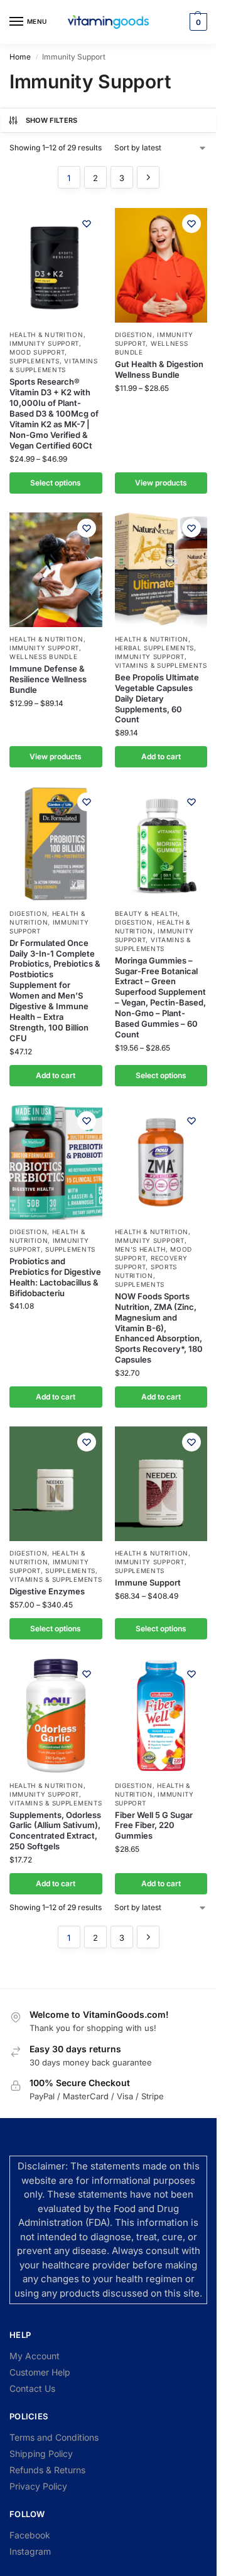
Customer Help (40, 2372)
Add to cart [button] (161, 756)
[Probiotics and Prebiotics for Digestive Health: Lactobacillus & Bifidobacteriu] (56, 1162)
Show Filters (52, 120)
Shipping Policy (41, 2454)
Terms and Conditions (54, 2437)
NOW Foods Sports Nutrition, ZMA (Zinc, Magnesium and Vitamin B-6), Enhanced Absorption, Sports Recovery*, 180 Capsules (159, 1328)
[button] (197, 22)
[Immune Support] (161, 1484)
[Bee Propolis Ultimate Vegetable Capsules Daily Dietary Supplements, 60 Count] (161, 570)
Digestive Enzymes (47, 1591)
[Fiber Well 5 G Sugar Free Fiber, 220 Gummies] (161, 1716)
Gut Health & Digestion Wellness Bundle (159, 369)
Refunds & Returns (47, 2470)
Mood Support (37, 352)
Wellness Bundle (44, 657)
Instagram (30, 2551)
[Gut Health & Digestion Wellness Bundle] (161, 265)
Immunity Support (44, 343)
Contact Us (32, 2388)
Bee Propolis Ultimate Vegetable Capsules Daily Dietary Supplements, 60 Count (157, 699)
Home (20, 57)
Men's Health (140, 1249)
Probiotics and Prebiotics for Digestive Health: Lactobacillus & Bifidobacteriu (55, 1277)
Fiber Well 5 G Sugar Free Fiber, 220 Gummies (154, 1826)
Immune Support (148, 1582)
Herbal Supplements (155, 648)
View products (161, 483)
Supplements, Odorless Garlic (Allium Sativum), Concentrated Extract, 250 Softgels (55, 1831)
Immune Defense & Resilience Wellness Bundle (48, 679)
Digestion (134, 335)
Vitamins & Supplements (54, 365)
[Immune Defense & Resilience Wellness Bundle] (56, 570)
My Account (35, 2356)
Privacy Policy (38, 2486)
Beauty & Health (147, 913)
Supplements (35, 361)
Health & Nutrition (46, 335)
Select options (56, 483)
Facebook (30, 2535)
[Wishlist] (87, 224)
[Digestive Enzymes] (56, 1484)
